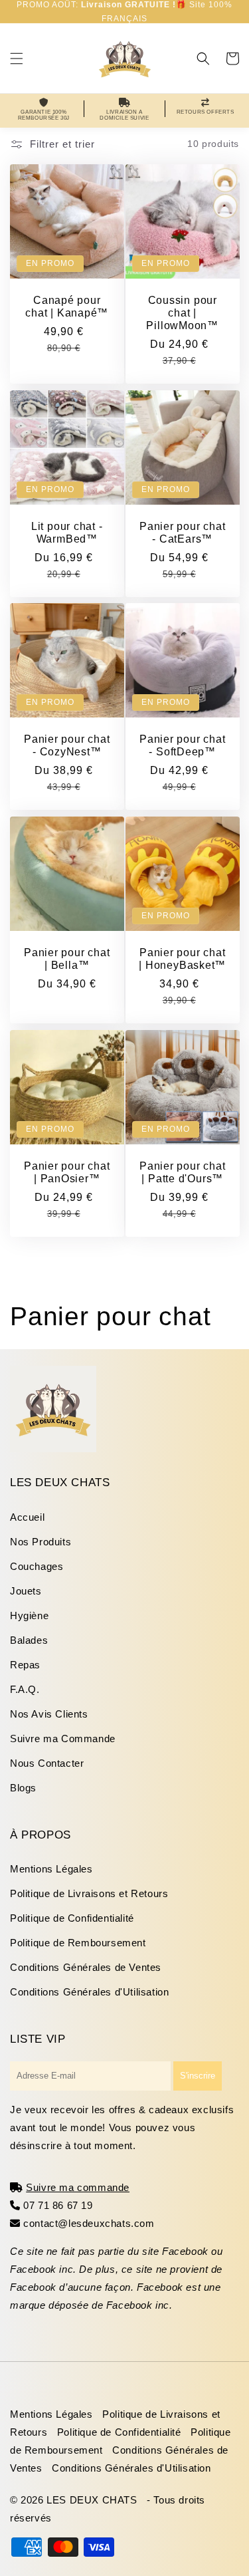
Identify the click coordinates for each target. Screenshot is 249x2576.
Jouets (26, 1591)
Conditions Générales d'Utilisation (89, 1992)
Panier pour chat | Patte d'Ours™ (182, 1172)
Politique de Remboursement (78, 1943)
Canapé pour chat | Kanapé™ (67, 306)
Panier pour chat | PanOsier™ (67, 1172)
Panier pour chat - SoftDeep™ (182, 745)
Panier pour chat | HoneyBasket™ (182, 959)
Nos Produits (41, 1542)
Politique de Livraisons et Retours (89, 1893)
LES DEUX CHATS (92, 2500)
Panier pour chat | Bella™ (67, 959)
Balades (29, 1640)
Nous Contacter (47, 1763)
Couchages (37, 1566)
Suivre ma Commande (63, 1739)
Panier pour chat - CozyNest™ (67, 745)
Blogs (23, 1788)
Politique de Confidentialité (72, 1918)
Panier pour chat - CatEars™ (182, 532)
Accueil (27, 1517)
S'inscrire (198, 2076)
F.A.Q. (25, 1689)
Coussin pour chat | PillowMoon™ (182, 312)
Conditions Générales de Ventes (86, 1967)
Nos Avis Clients (49, 1714)
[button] (17, 59)
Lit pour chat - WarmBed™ (67, 532)
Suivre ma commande (78, 2187)
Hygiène (29, 1615)
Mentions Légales (51, 1869)
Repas (25, 1665)
